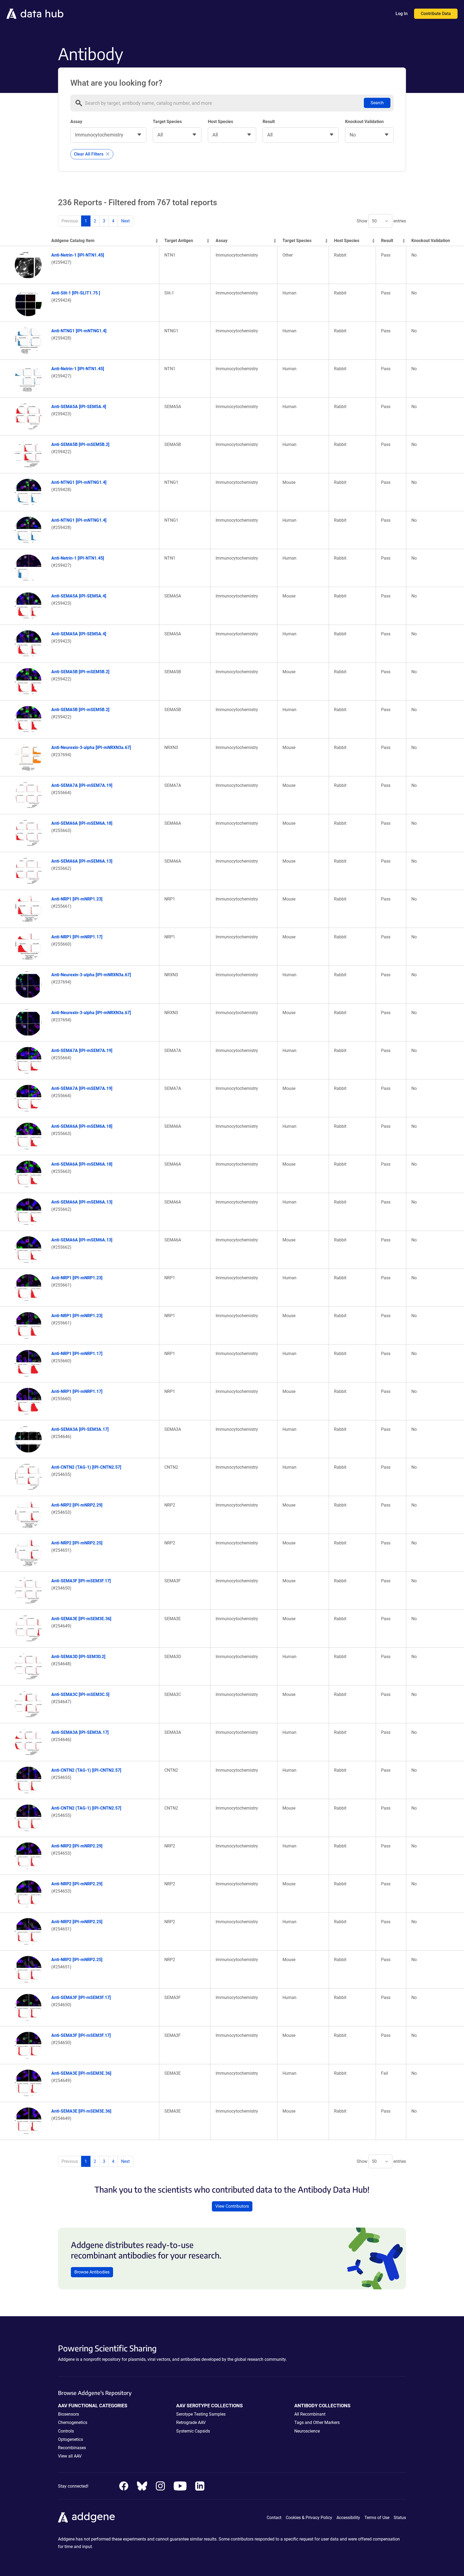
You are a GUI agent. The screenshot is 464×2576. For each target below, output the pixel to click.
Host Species (220, 122)
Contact (274, 2518)
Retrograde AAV (191, 2422)
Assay (76, 122)
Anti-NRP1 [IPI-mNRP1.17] (77, 937)
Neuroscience (307, 2431)
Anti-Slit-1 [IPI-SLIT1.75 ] (76, 293)
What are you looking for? (116, 83)
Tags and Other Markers (317, 2422)
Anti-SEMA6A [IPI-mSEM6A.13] (82, 861)
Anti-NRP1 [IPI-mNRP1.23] (77, 899)
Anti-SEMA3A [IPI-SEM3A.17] (80, 1429)
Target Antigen (179, 241)
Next (125, 221)
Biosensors (68, 2414)
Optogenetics (70, 2439)
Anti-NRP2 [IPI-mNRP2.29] (77, 1505)
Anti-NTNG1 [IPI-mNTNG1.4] (79, 331)
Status (400, 2518)
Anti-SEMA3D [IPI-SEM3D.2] (78, 1657)
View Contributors (232, 2206)
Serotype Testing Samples (201, 2414)
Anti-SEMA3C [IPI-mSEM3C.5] (80, 1694)
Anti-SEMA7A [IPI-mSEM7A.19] (82, 785)
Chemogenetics (73, 2422)
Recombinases (72, 2448)
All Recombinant (310, 2414)
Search (377, 103)
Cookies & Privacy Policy (309, 2518)
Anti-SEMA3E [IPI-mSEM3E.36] (81, 1619)
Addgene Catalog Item (73, 241)
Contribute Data (436, 14)
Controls (66, 2431)
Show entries (381, 221)
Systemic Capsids (193, 2431)
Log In (402, 14)
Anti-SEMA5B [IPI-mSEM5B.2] (80, 444)
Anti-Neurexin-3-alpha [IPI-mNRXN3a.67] (91, 747)
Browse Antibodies (92, 2272)
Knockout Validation (364, 122)
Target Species (167, 122)
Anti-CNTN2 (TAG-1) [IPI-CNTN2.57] (86, 1467)
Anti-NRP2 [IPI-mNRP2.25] (77, 1543)
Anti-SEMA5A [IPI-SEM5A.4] (79, 407)
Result (269, 122)
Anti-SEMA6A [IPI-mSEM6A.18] (82, 823)
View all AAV (70, 2456)
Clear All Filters (89, 154)
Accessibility (348, 2518)
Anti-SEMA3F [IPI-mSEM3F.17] (81, 1581)
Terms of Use (377, 2518)
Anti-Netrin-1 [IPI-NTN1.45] (78, 255)
